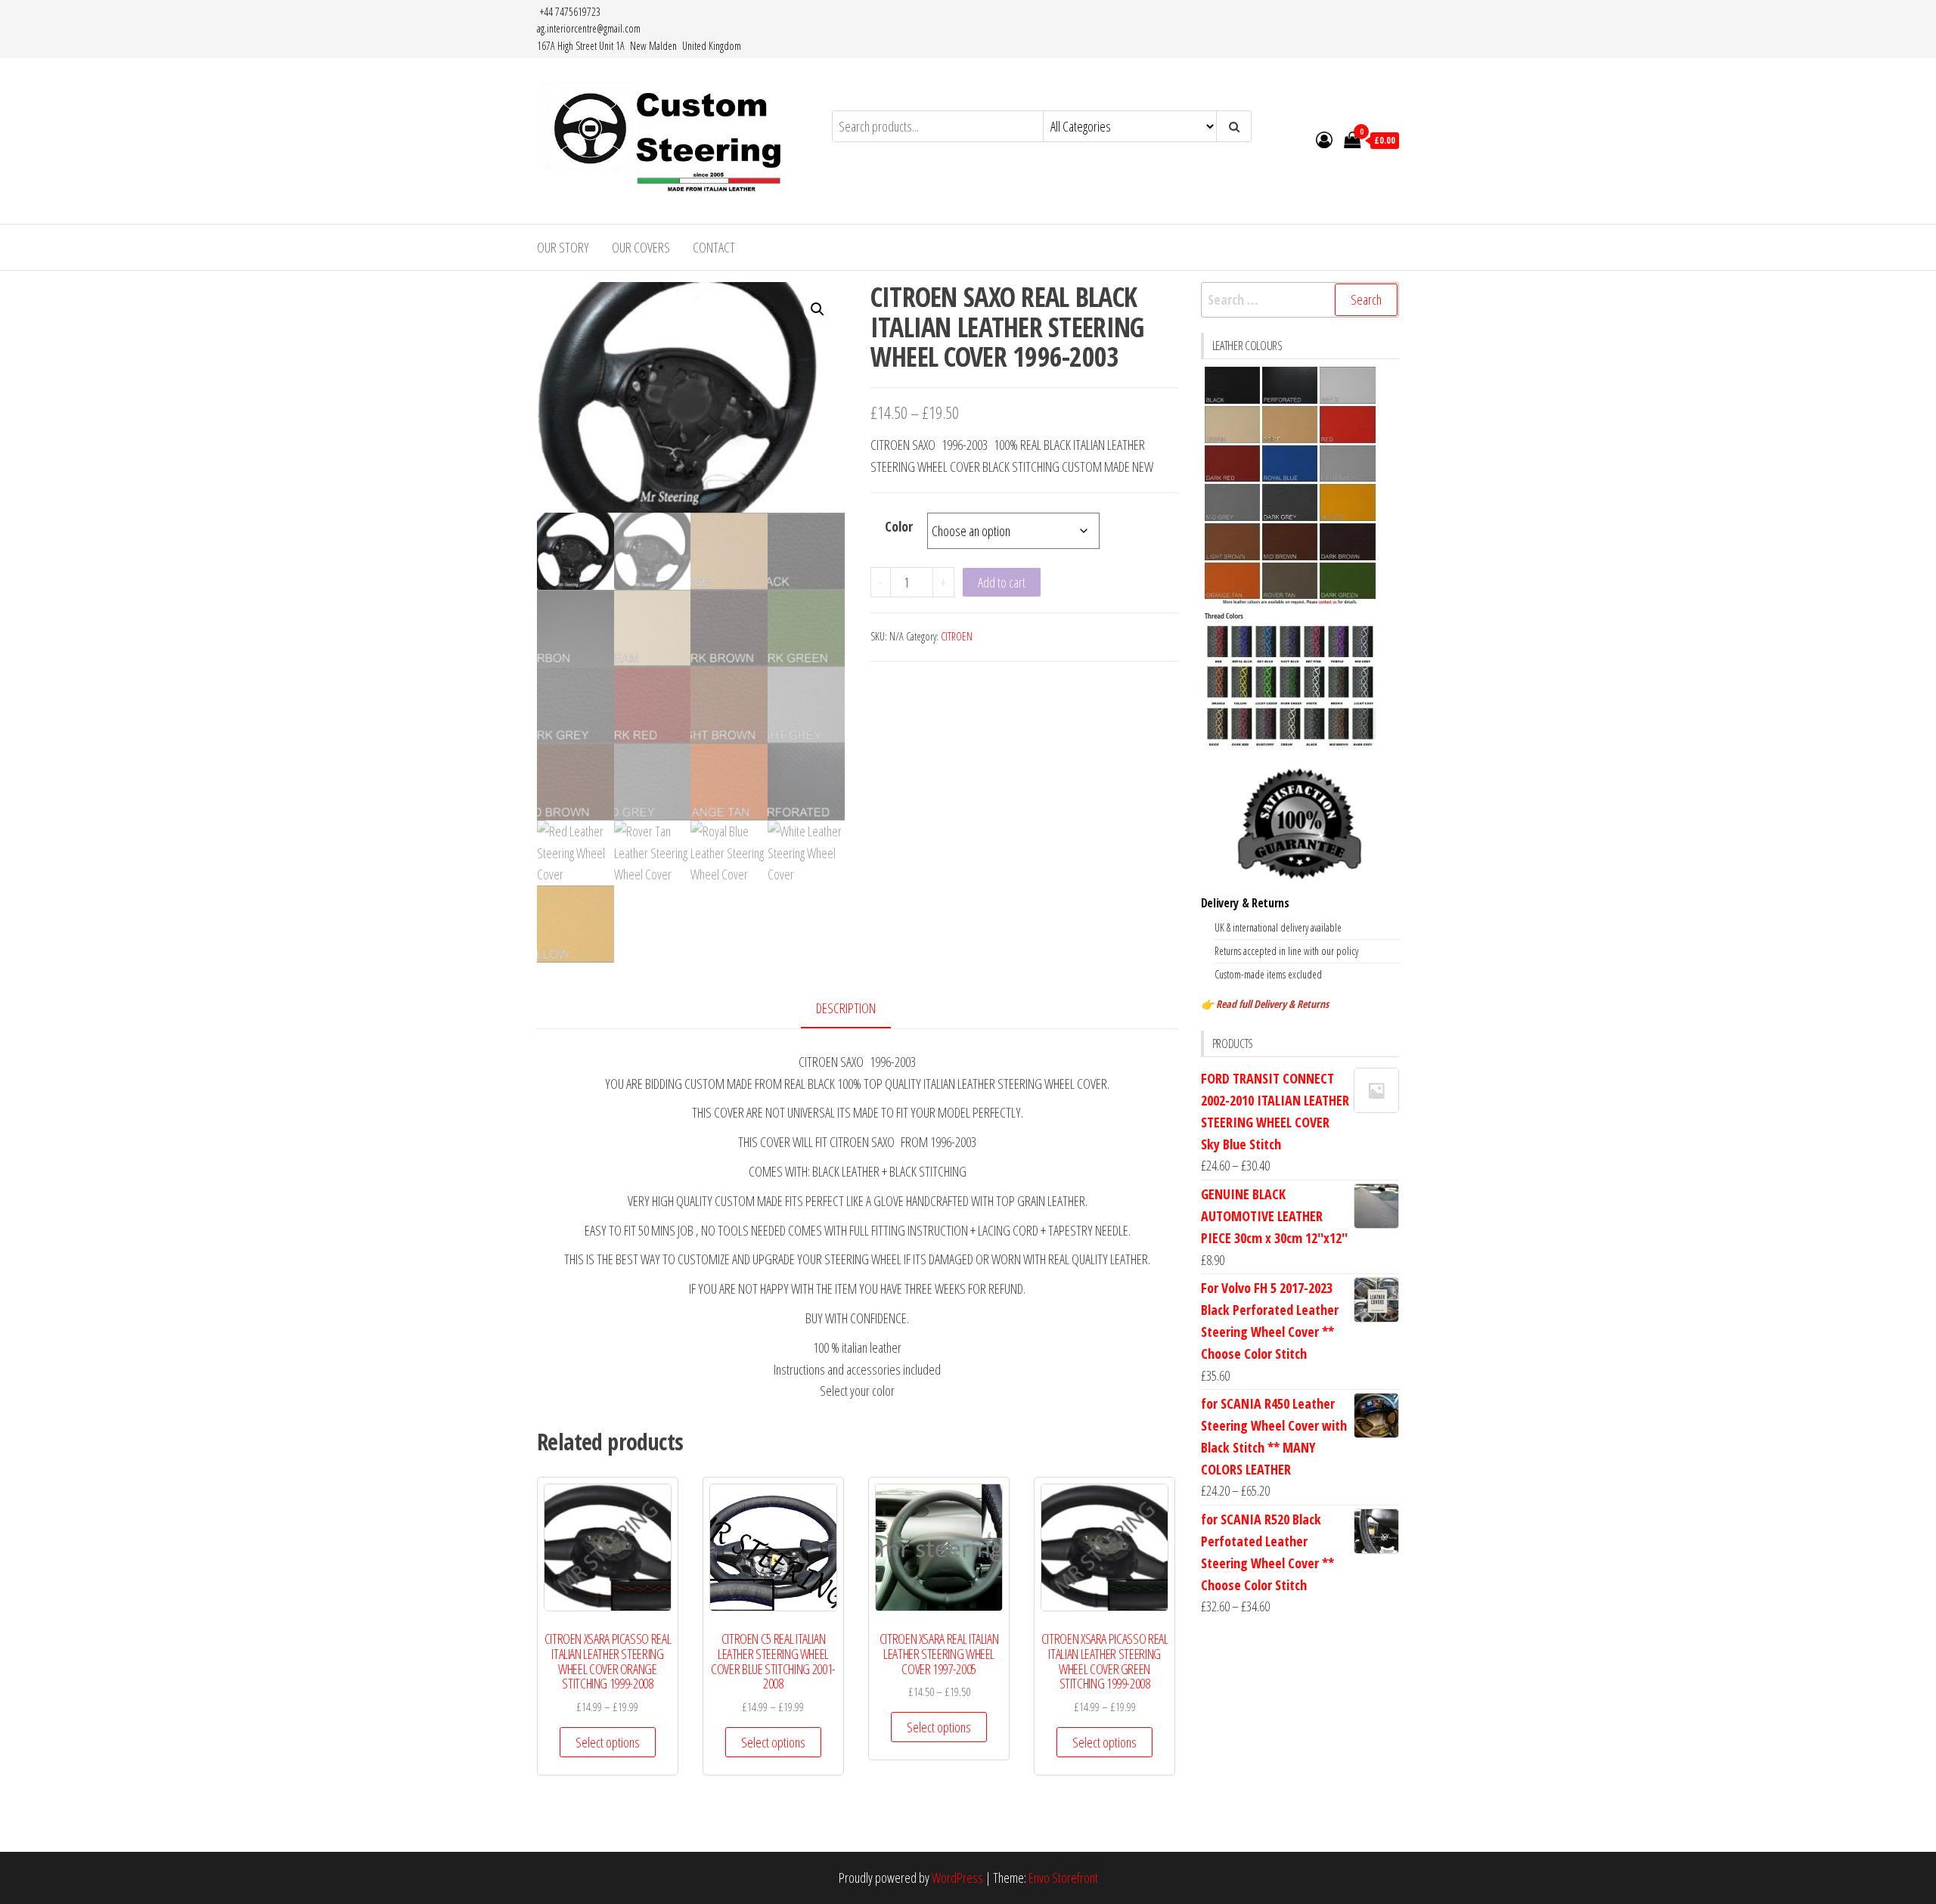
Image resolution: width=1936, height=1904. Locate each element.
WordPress (957, 1878)
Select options (608, 1742)
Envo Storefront (1063, 1878)
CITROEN (957, 636)
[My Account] (1324, 139)
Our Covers (641, 247)
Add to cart (1002, 582)
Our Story (563, 247)
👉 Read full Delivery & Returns (1265, 1004)
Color (899, 526)
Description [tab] (846, 1008)
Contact (714, 247)
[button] (818, 309)
